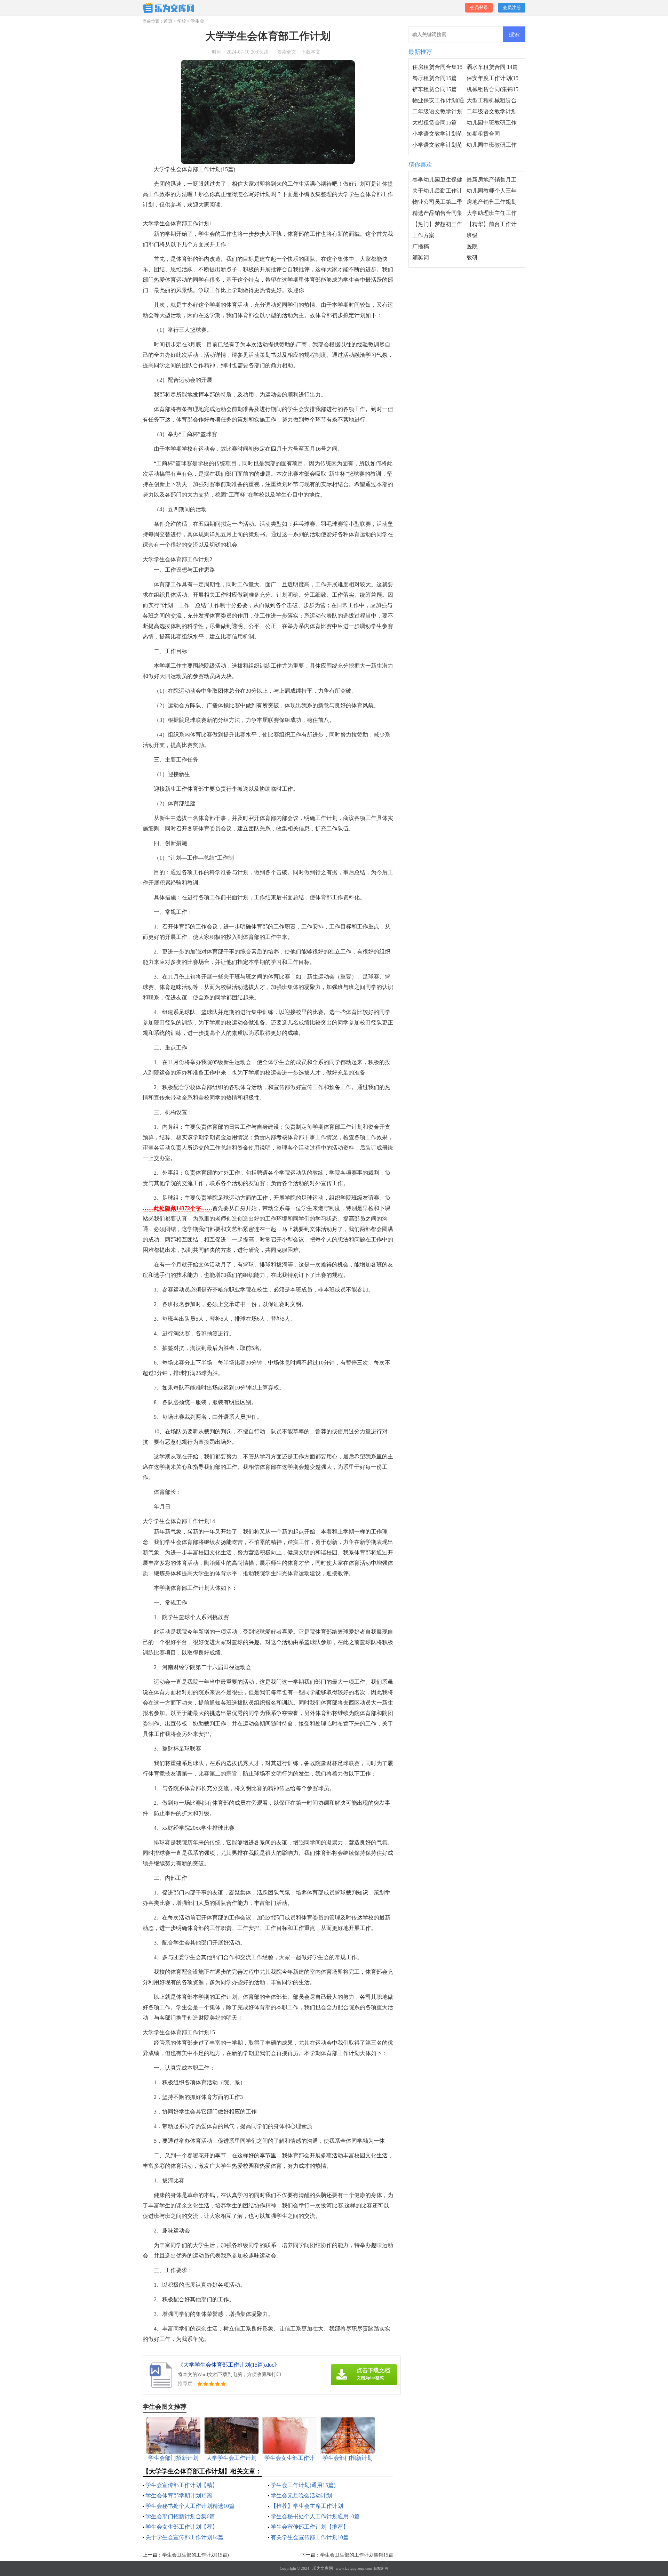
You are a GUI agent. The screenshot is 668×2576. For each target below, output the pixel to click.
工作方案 (423, 235)
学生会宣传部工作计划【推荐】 (310, 2527)
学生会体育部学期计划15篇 (179, 2495)
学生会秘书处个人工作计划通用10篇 (315, 2516)
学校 (182, 21)
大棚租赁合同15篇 (435, 123)
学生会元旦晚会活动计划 (301, 2495)
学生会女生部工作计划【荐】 (182, 2527)
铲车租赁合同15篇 (435, 89)
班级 (472, 235)
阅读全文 (286, 52)
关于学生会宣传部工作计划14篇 (184, 2537)
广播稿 (421, 246)
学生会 (197, 21)
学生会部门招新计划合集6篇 (180, 2516)
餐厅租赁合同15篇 (435, 78)
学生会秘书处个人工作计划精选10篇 (190, 2506)
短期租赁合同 (483, 134)
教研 (472, 257)
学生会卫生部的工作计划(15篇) (196, 2555)
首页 (168, 21)
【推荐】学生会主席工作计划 (307, 2506)
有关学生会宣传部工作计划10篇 (310, 2537)
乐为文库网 (323, 2568)
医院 (472, 246)
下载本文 (311, 52)
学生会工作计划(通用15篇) (303, 2485)
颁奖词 (421, 257)
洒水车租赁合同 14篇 (492, 67)
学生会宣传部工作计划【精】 (182, 2485)
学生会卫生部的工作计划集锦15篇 (357, 2555)
